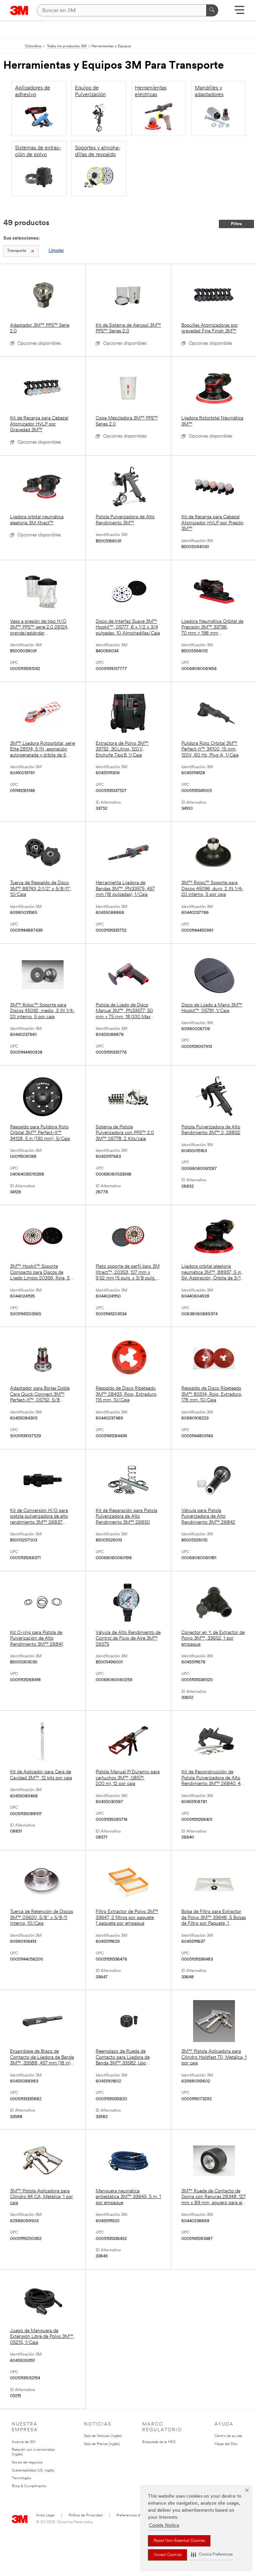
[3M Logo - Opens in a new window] (19, 10)
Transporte (17, 251)
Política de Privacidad (85, 2516)
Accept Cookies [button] (167, 2555)
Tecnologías (21, 2478)
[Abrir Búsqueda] (239, 12)
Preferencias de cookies (136, 2516)
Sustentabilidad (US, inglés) (33, 2471)
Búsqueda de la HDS (159, 2442)
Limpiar (56, 251)
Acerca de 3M (23, 2442)
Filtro (236, 224)
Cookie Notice (164, 2526)
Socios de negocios (27, 2463)
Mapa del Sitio (226, 2444)
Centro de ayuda (228, 2436)
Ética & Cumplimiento (29, 2486)
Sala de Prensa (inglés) (102, 2444)
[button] (212, 2555)
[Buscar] (212, 10)
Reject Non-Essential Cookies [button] (179, 2541)
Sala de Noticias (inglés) (103, 2436)
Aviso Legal (45, 2516)
